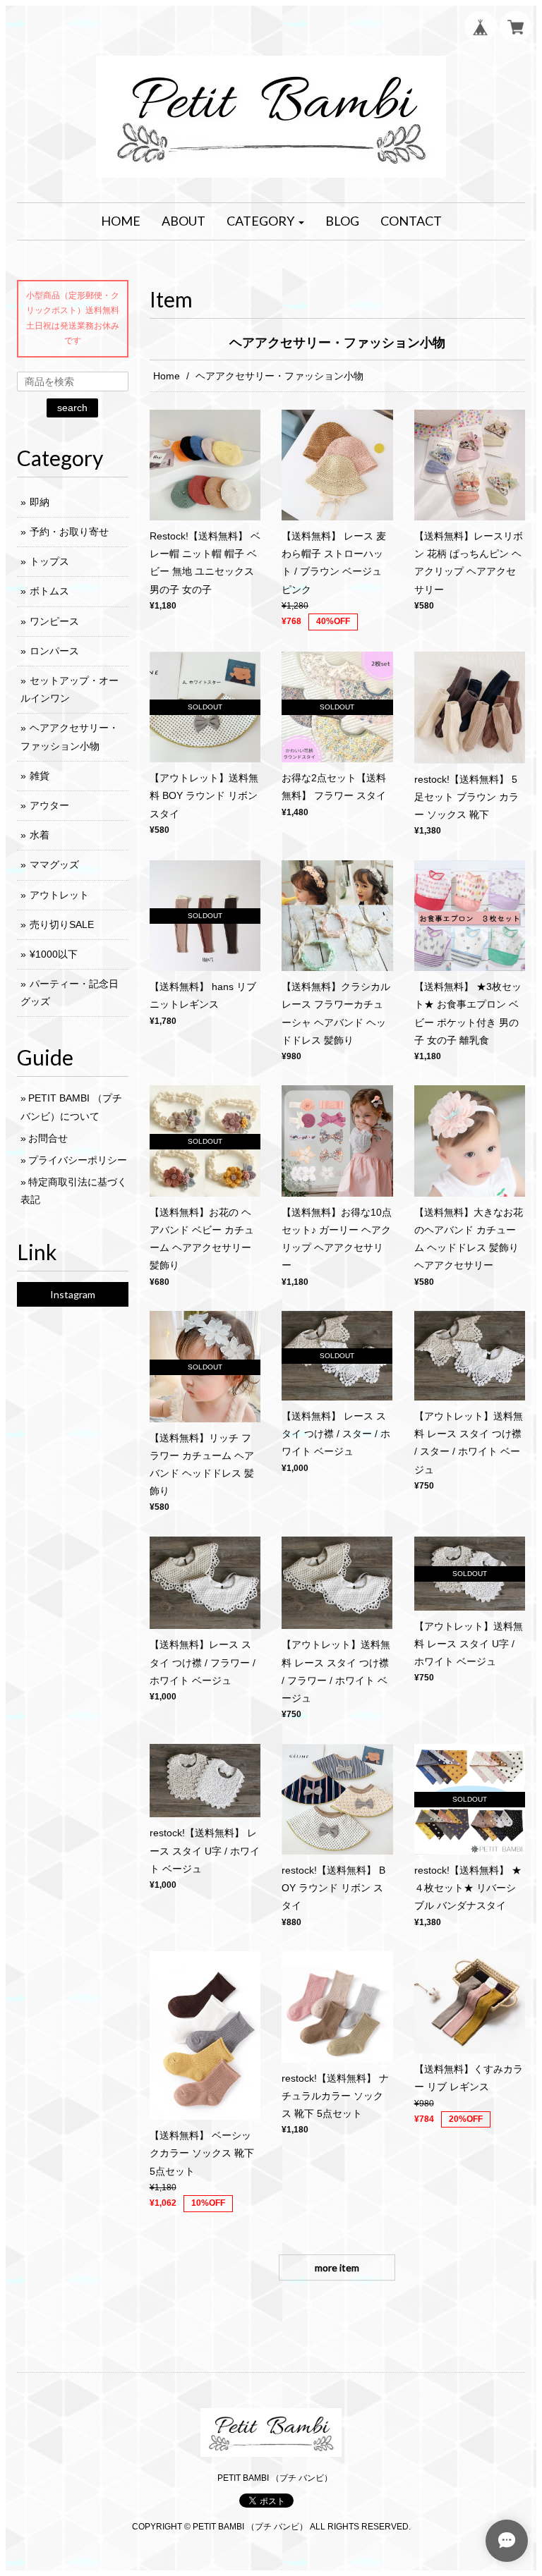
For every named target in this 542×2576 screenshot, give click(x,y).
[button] (265, 221)
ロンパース (54, 651)
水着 (40, 835)
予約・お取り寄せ (69, 532)
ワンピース (54, 621)
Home (167, 376)
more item (337, 2267)
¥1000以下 (54, 954)
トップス (49, 561)
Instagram (73, 1294)
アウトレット (59, 895)
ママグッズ (54, 865)
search (72, 408)
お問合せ (48, 1138)
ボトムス (49, 591)
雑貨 (40, 776)
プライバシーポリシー (78, 1160)
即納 (40, 502)
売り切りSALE (62, 924)
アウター (49, 805)
